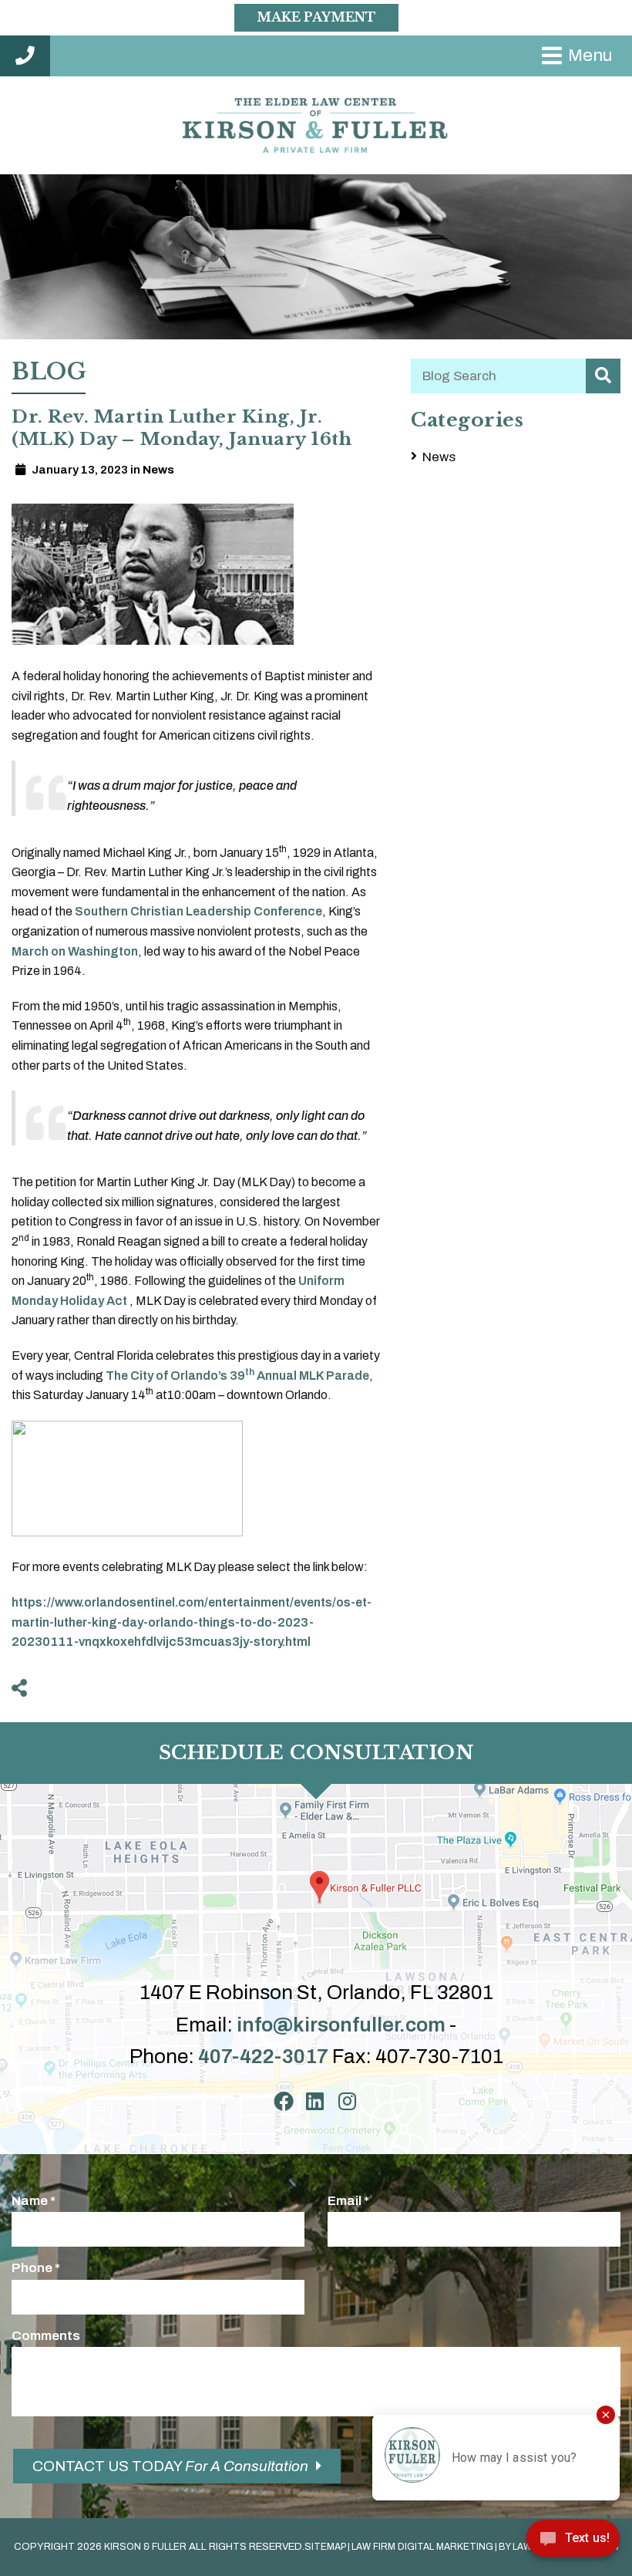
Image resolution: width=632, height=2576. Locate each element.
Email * (348, 2201)
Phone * (36, 2268)
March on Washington (75, 951)
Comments (46, 2336)
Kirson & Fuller (145, 2547)
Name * (34, 2201)
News (439, 457)
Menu (590, 55)
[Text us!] (573, 2543)
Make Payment (316, 17)
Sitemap (325, 2547)
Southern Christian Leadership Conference (198, 911)
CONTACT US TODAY (170, 2466)
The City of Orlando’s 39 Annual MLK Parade (237, 1376)
